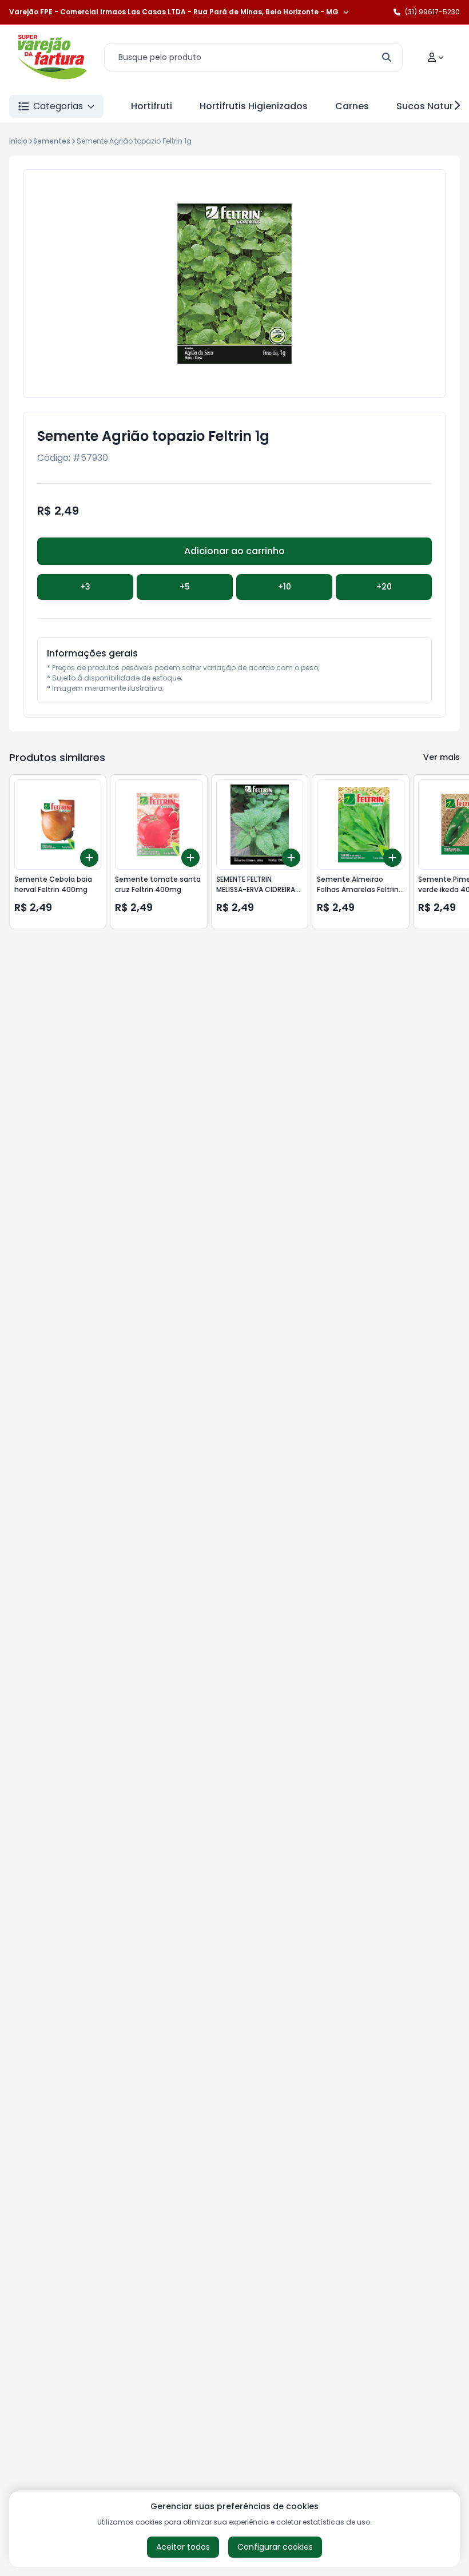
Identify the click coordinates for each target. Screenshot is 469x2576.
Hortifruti (152, 106)
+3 (85, 587)
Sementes (52, 141)
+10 (285, 587)
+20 (384, 587)
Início (18, 141)
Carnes (352, 106)
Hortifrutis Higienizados (254, 106)
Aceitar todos (183, 2547)
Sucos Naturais (432, 106)
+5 (185, 587)
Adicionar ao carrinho (234, 551)
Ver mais (442, 757)
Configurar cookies (275, 2547)
